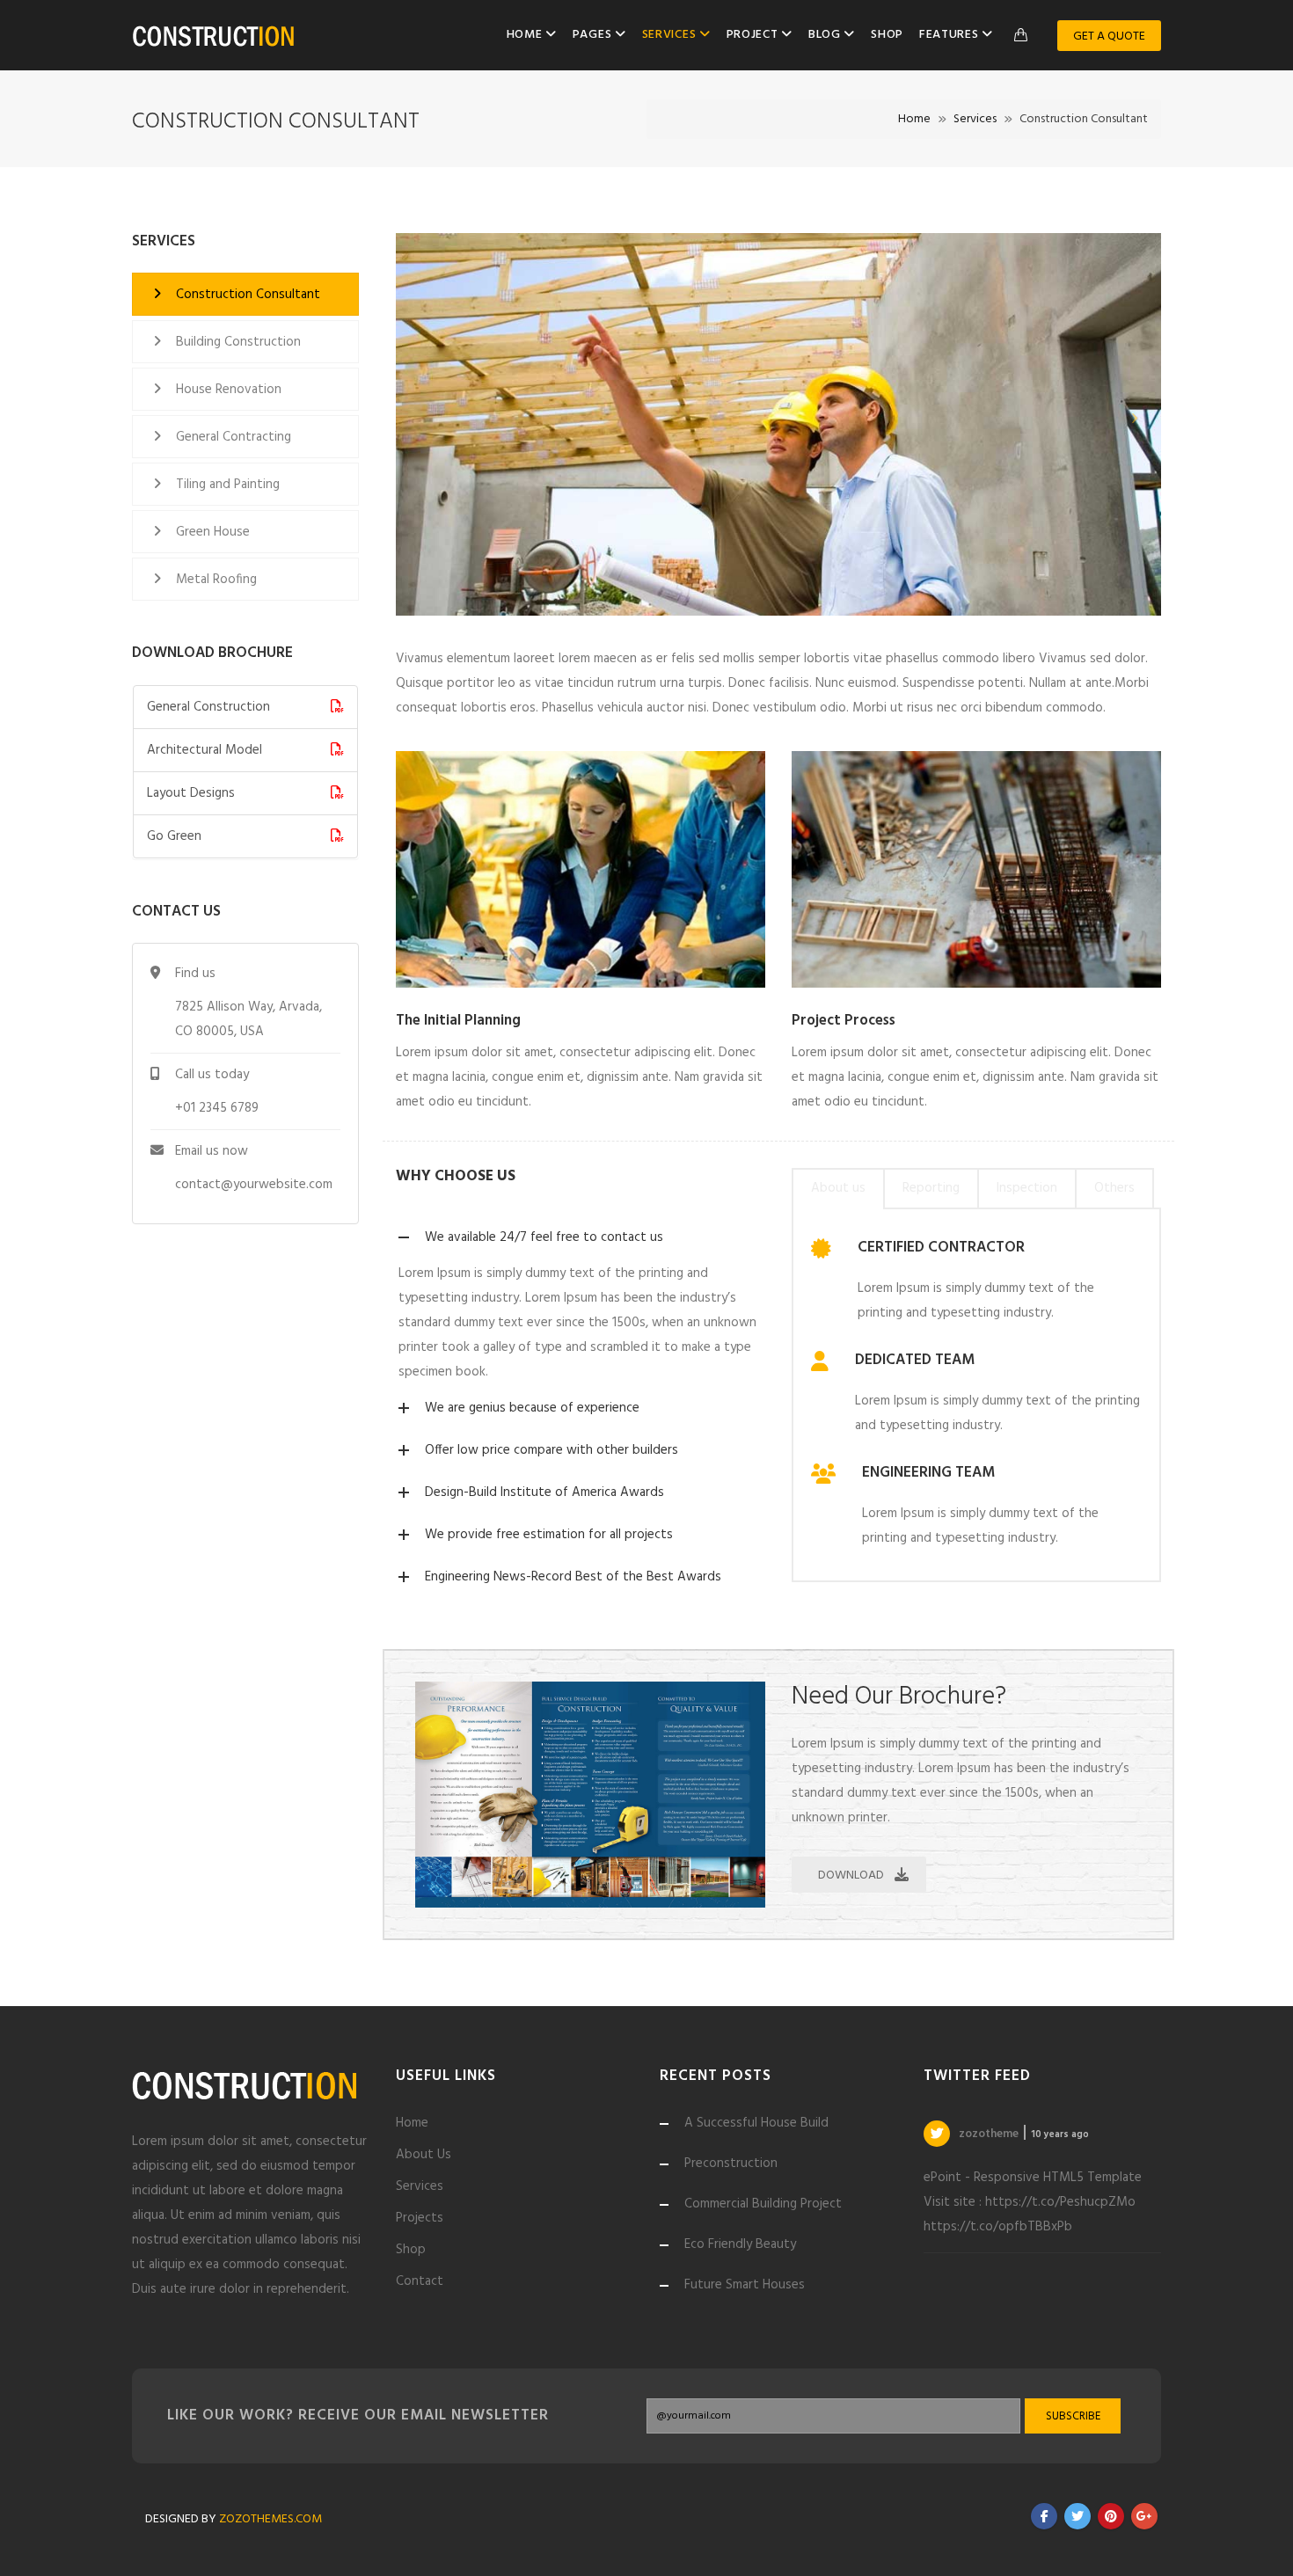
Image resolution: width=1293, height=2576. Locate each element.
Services (671, 35)
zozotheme (990, 2134)
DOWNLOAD (851, 1875)
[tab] (838, 1189)
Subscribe (1073, 2416)
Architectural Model (205, 750)
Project (754, 35)
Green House (213, 532)
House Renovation (229, 390)
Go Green (174, 836)
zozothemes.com (270, 2519)
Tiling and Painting (228, 485)
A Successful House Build (756, 2123)
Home (526, 35)
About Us (424, 2155)
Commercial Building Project (763, 2204)
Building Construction (238, 342)
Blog (826, 35)
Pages (594, 35)
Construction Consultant (248, 295)
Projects (420, 2218)
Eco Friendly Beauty (740, 2244)
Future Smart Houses (745, 2285)
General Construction (208, 707)
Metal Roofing (216, 580)
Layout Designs (191, 793)
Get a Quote (1109, 36)
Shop (887, 35)
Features (950, 35)
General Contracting (234, 437)
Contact (420, 2281)
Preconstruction (731, 2164)
